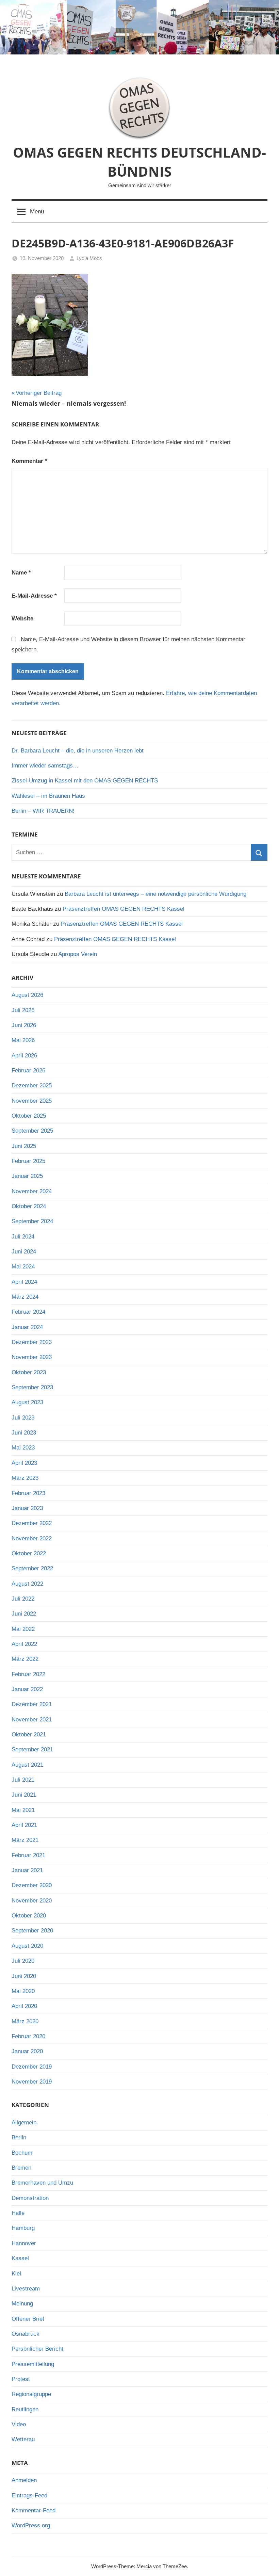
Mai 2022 (23, 1629)
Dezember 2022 (32, 1523)
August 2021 (27, 1765)
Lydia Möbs (89, 258)
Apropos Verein (78, 954)
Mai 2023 (23, 1448)
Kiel (16, 2274)
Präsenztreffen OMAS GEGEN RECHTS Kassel (124, 909)
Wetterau (23, 2439)
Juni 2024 (24, 1252)
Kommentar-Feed (34, 2510)
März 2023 (25, 1478)
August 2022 (27, 1584)
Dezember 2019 (32, 2067)
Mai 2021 (23, 1810)
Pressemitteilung (33, 2364)
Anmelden (24, 2480)
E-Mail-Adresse (34, 596)
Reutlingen (25, 2409)
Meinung (22, 2304)
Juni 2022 (24, 1614)
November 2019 (32, 2082)
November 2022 (32, 1538)
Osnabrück (26, 2334)
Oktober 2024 (29, 1206)
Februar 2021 (28, 1855)
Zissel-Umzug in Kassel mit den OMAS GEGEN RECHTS (85, 781)
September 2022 (32, 1568)
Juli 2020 (23, 1961)
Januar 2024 (27, 1327)
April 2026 (24, 1056)
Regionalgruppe (31, 2394)
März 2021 (25, 1840)
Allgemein (24, 2123)
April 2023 (24, 1463)
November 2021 (32, 1720)
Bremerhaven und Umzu (42, 2183)
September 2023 (32, 1387)
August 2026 (27, 995)
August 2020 (27, 1946)
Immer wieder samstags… (45, 766)
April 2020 (24, 2006)
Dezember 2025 (32, 1086)
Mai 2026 (23, 1040)
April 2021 (24, 1825)
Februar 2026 (28, 1071)
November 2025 (32, 1101)
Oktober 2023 (29, 1372)
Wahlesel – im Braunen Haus (48, 796)
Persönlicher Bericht (37, 2349)
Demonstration (30, 2198)
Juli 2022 (23, 1599)
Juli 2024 (23, 1237)
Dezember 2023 (32, 1342)
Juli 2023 (23, 1418)
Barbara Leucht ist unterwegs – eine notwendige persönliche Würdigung (155, 894)
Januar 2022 (27, 1689)
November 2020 (32, 1901)
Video (19, 2424)
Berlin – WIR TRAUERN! (43, 811)
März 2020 (25, 2021)
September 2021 (32, 1749)
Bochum (22, 2153)
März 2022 (25, 1659)
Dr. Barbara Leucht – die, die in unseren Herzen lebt (78, 751)
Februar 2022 (28, 1674)
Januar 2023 (27, 1508)
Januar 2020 (27, 2051)
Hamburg (23, 2228)
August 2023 (27, 1402)
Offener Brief (28, 2319)
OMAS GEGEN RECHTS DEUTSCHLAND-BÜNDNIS (139, 162)
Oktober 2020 (29, 1916)
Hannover (24, 2243)
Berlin (19, 2137)
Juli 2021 (23, 1780)
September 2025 (32, 1131)
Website (22, 619)
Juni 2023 (24, 1433)
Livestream (26, 2289)
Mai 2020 (23, 1991)
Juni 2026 (24, 1025)
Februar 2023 (28, 1493)
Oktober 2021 (29, 1735)
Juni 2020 (24, 1976)
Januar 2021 (27, 1870)
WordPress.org (31, 2525)
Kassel (20, 2258)
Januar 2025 (27, 1176)
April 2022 (24, 1644)
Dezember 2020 (32, 1885)
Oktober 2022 (29, 1553)
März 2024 (25, 1297)
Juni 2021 (24, 1795)
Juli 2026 (23, 1010)
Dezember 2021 (32, 1704)
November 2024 (32, 1191)
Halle (18, 2213)
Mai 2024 (23, 1267)
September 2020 (32, 1931)
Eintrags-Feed (29, 2496)
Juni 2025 (24, 1146)
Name (21, 573)
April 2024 (24, 1282)
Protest (21, 2379)
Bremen (21, 2168)
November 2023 (32, 1357)
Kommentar (29, 461)
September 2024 (32, 1221)
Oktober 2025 (29, 1116)
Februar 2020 (28, 2036)
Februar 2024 (28, 1312)
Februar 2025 (28, 1161)
